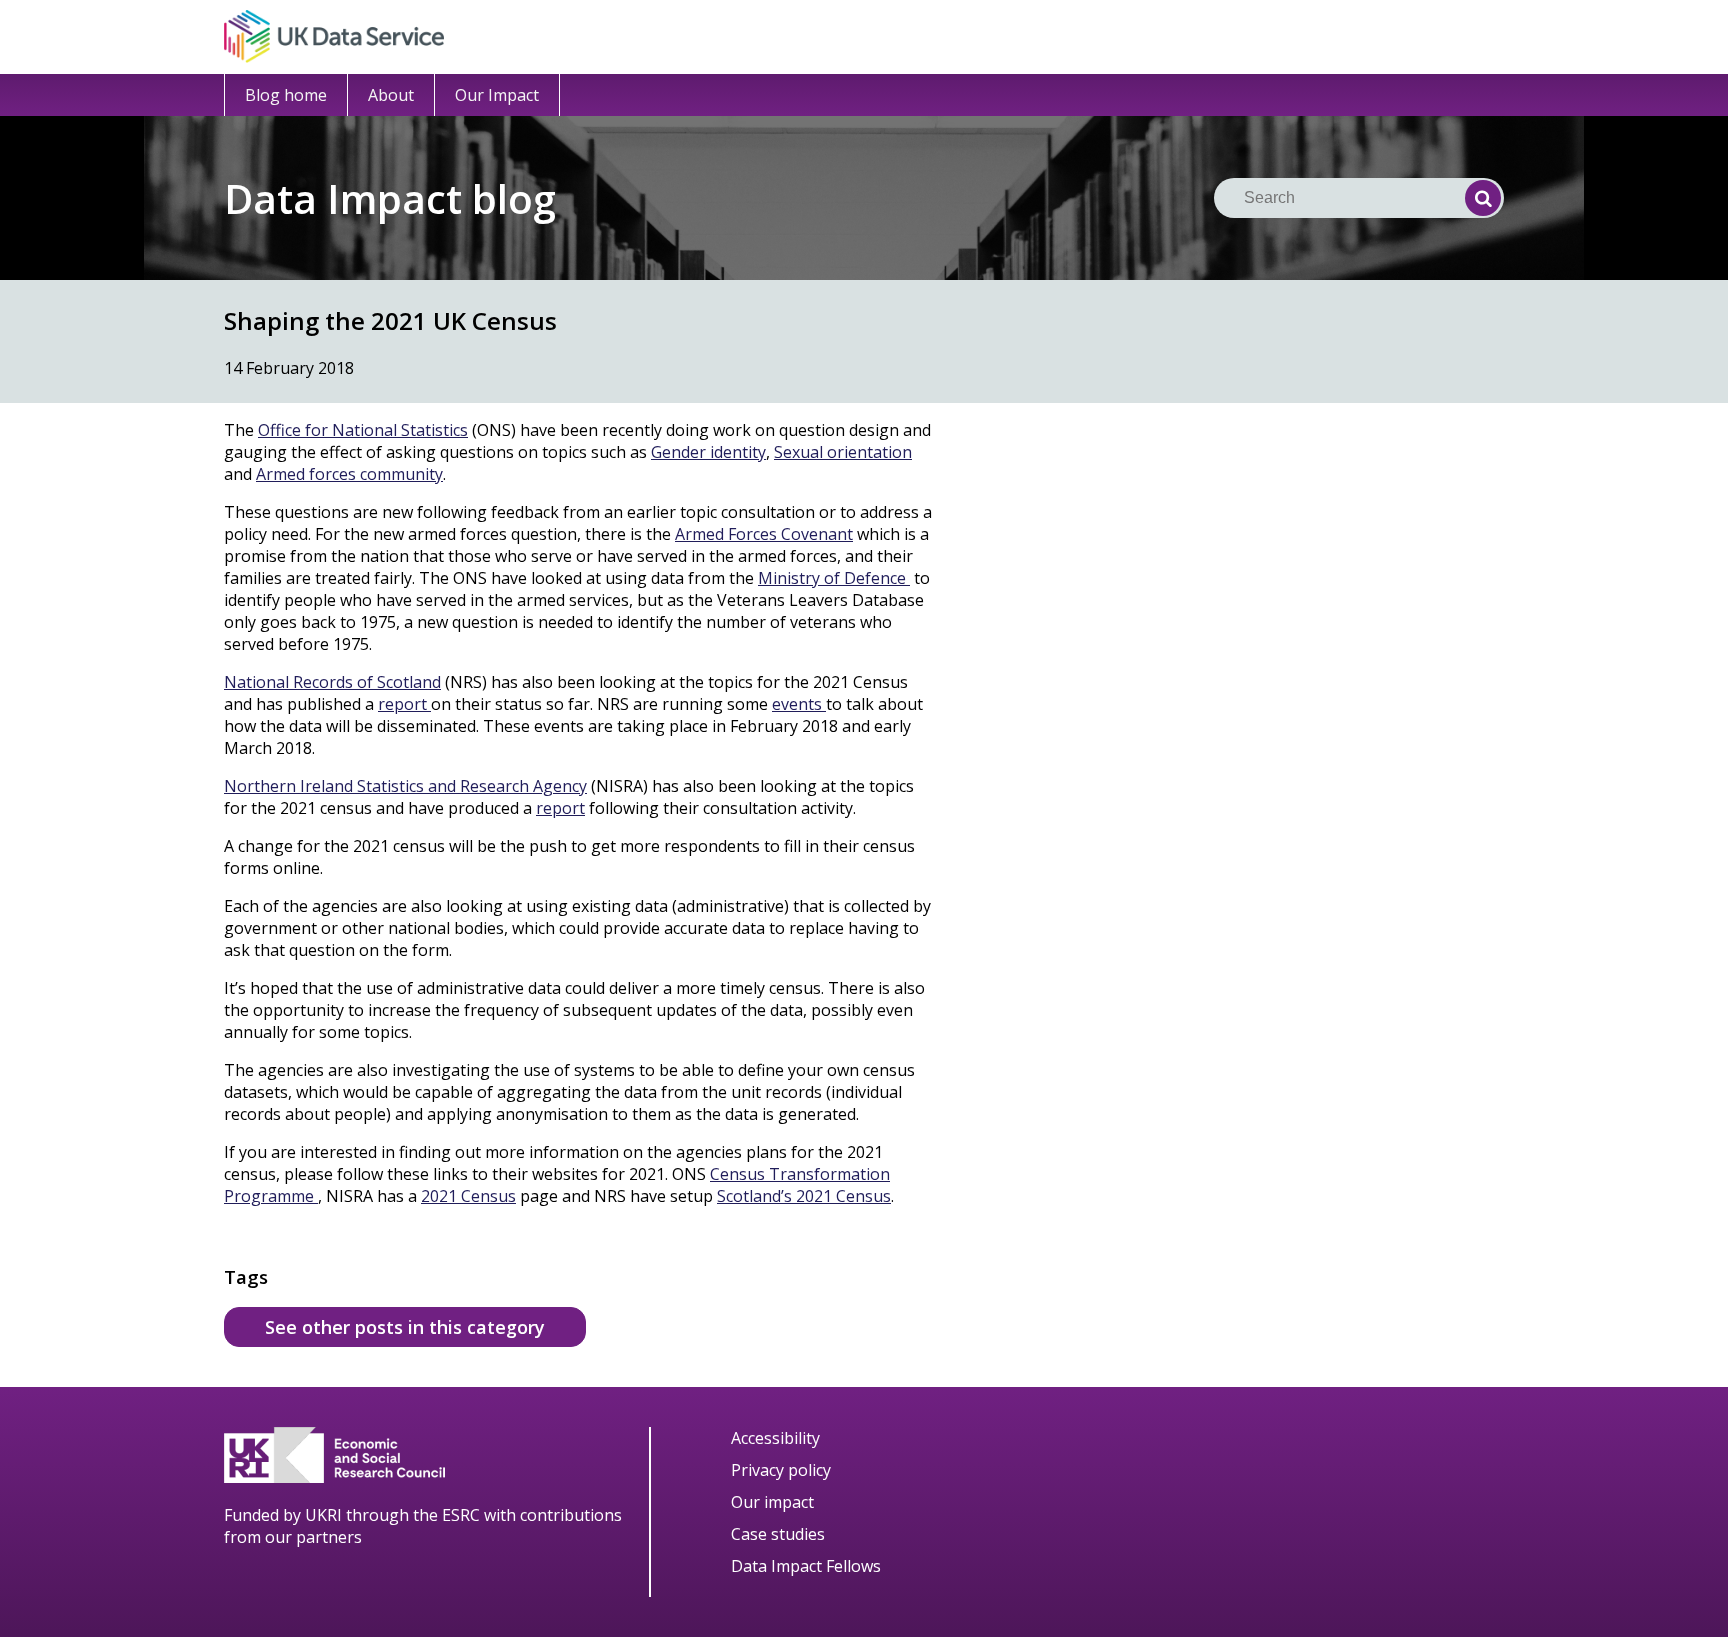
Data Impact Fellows (806, 1566)
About (391, 95)
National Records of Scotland (332, 682)
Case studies (778, 1534)
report (404, 704)
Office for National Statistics (363, 430)
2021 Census (468, 1196)
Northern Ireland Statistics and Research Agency (405, 786)
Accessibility (775, 1438)
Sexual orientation (843, 452)
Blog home (286, 95)
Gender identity (708, 452)
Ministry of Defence (834, 578)
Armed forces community (349, 474)
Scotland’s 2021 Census (804, 1196)
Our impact (772, 1502)
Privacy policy (781, 1470)
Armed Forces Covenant (764, 534)
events (799, 704)
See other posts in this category (405, 1327)
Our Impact (497, 95)
